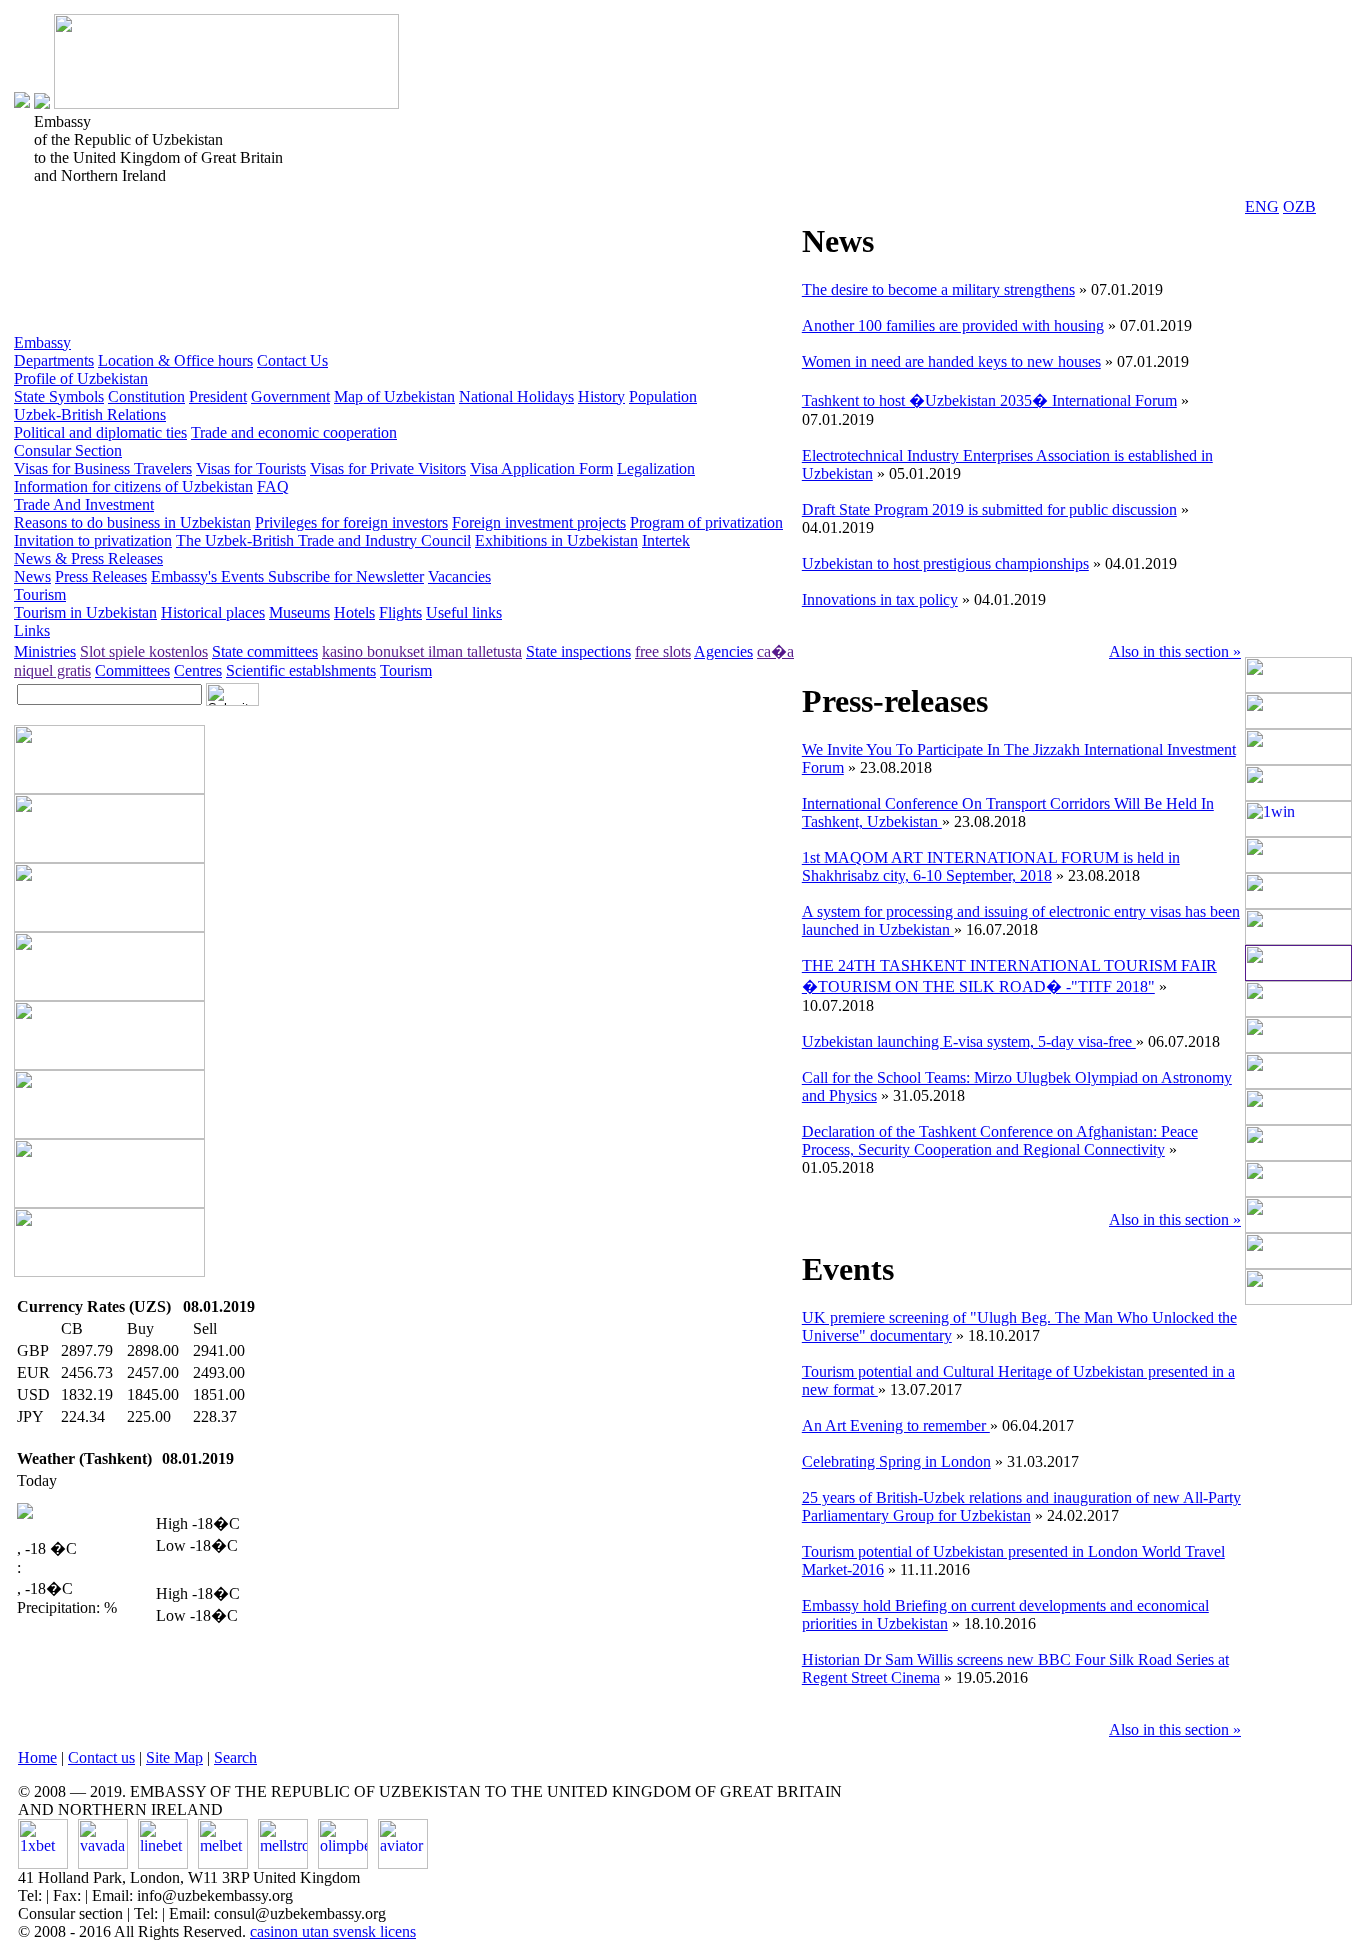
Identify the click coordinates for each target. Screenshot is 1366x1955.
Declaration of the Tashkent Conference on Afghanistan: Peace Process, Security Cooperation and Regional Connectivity (1000, 1140)
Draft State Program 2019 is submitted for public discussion (989, 509)
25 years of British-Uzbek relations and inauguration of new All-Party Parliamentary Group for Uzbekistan (1021, 1506)
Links (32, 630)
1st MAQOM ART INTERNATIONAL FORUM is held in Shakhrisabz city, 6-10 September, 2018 (991, 866)
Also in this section (1175, 651)
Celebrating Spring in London (896, 1461)
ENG (1262, 206)
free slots (663, 651)
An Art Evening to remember (896, 1425)
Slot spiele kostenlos (144, 651)
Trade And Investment (84, 504)
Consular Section (68, 450)
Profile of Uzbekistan (81, 378)
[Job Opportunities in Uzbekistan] (1298, 1299)
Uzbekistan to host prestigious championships (945, 563)
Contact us (101, 1757)
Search (235, 1757)
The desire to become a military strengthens (938, 289)
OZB (1299, 206)
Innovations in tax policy (880, 599)
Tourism (40, 594)
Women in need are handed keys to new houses (951, 361)
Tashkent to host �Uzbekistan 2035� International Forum (989, 400)
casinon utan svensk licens (333, 1931)
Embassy (42, 342)
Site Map (174, 1757)
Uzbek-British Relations (90, 414)
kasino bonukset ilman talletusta (422, 651)
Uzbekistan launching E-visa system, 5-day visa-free (969, 1041)
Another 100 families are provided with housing (953, 325)
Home (37, 1757)
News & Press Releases (88, 558)
